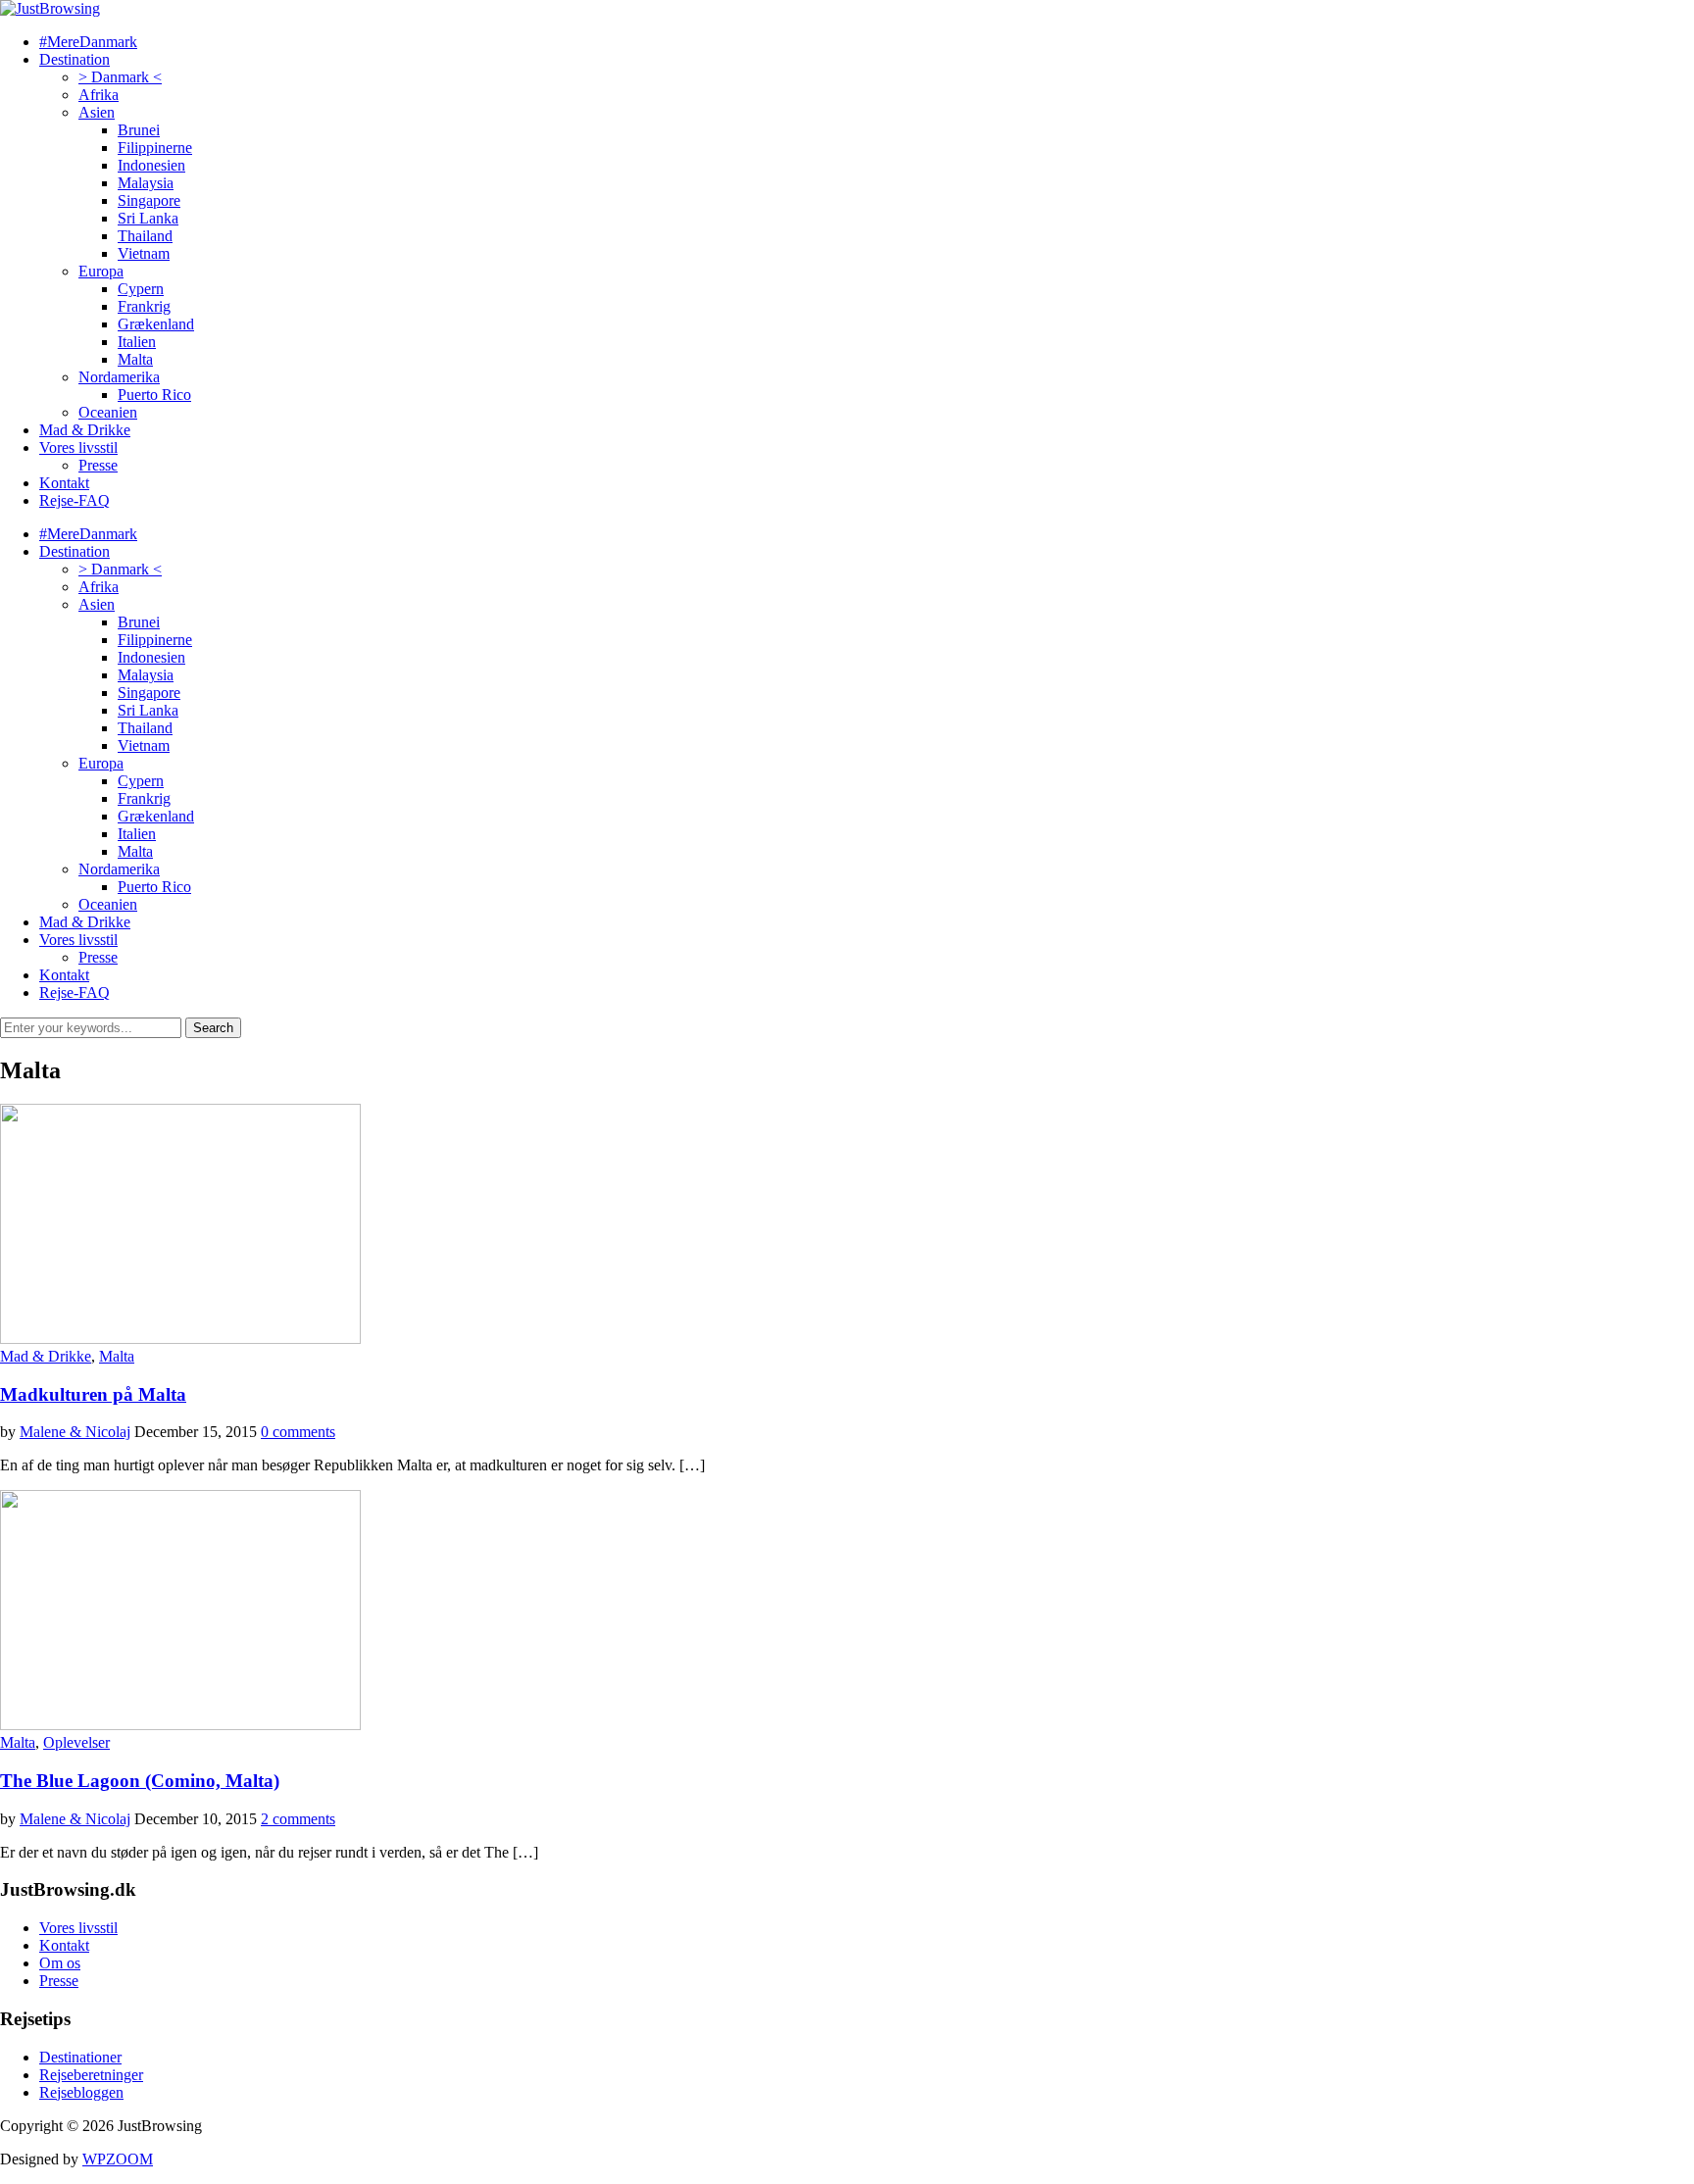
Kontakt (64, 483)
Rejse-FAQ (75, 500)
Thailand (145, 236)
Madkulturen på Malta (93, 1394)
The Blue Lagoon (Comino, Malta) (140, 1781)
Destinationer (80, 2057)
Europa (101, 271)
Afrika (99, 95)
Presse (98, 465)
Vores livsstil (78, 447)
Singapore (149, 200)
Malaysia (146, 183)
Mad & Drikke (85, 430)
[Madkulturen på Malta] (180, 1339)
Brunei (139, 130)
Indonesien (151, 165)
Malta (135, 359)
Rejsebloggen (81, 2092)
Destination (75, 59)
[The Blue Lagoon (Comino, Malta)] (180, 1725)
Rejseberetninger (91, 2075)
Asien (97, 112)
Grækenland (156, 324)
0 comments (298, 1432)
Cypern (141, 289)
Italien (137, 342)
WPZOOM (118, 2159)
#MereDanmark (88, 42)
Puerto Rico (154, 395)
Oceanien (108, 412)
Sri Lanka (148, 218)
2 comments (298, 1819)
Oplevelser (76, 1742)
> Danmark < (120, 77)
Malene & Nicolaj (75, 1432)
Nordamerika (119, 377)
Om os (60, 1963)
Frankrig (144, 306)
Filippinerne (155, 148)
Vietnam (144, 253)
